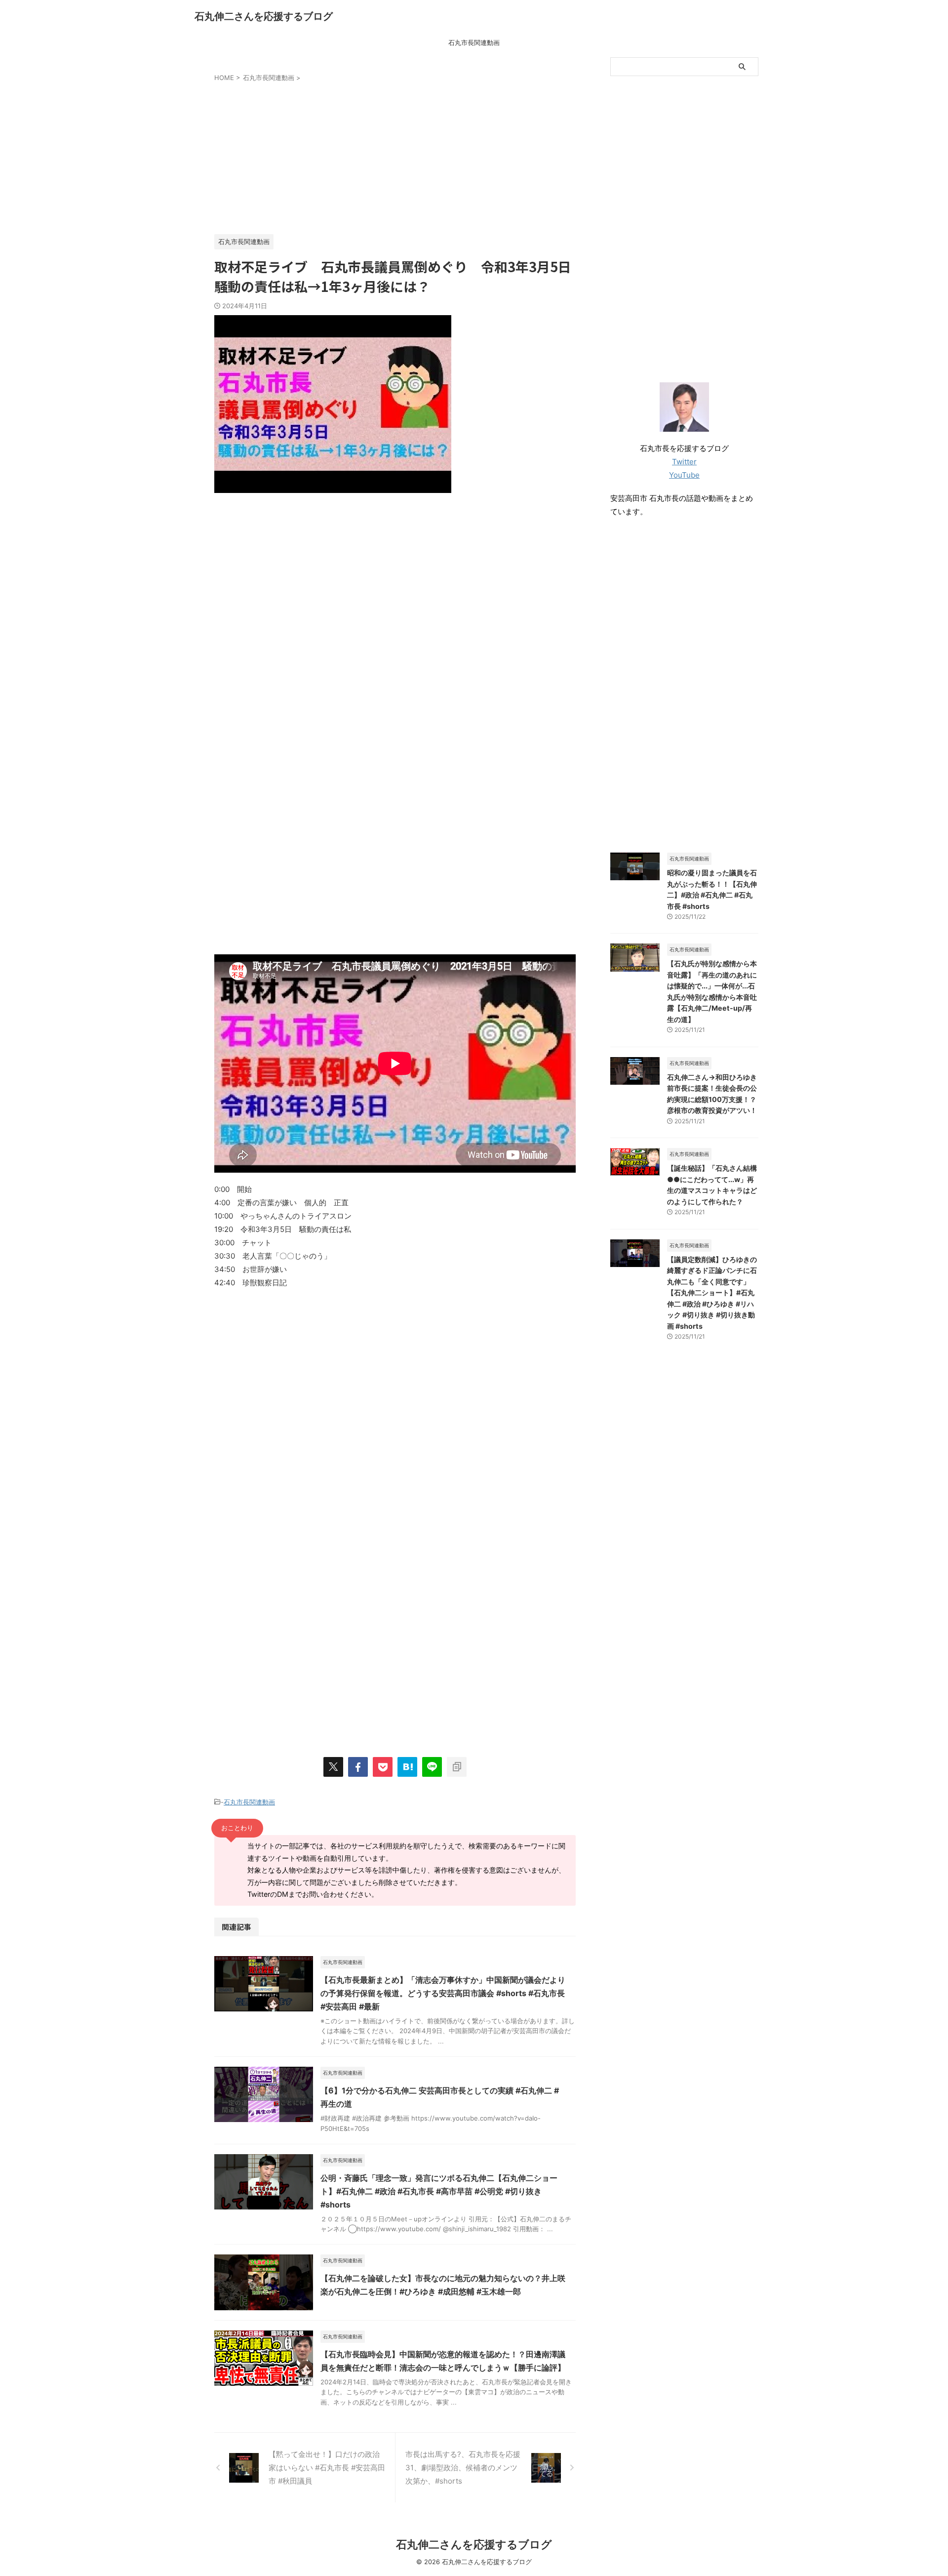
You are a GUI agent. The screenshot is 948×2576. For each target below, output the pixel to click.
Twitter (684, 462)
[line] (432, 1767)
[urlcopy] (457, 1767)
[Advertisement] (395, 156)
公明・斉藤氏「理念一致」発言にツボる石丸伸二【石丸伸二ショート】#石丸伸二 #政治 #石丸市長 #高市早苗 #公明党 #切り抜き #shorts (439, 2191)
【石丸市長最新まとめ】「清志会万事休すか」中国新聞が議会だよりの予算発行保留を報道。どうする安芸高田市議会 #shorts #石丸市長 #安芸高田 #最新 (443, 1993)
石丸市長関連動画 (474, 42)
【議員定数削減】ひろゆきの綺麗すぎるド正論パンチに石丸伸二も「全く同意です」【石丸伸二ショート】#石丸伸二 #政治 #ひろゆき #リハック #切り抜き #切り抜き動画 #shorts (712, 1293)
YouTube (684, 475)
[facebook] (358, 1767)
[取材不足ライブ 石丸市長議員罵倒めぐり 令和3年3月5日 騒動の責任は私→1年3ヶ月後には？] (407, 1767)
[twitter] (333, 1767)
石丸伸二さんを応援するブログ (264, 16)
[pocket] (383, 1767)
